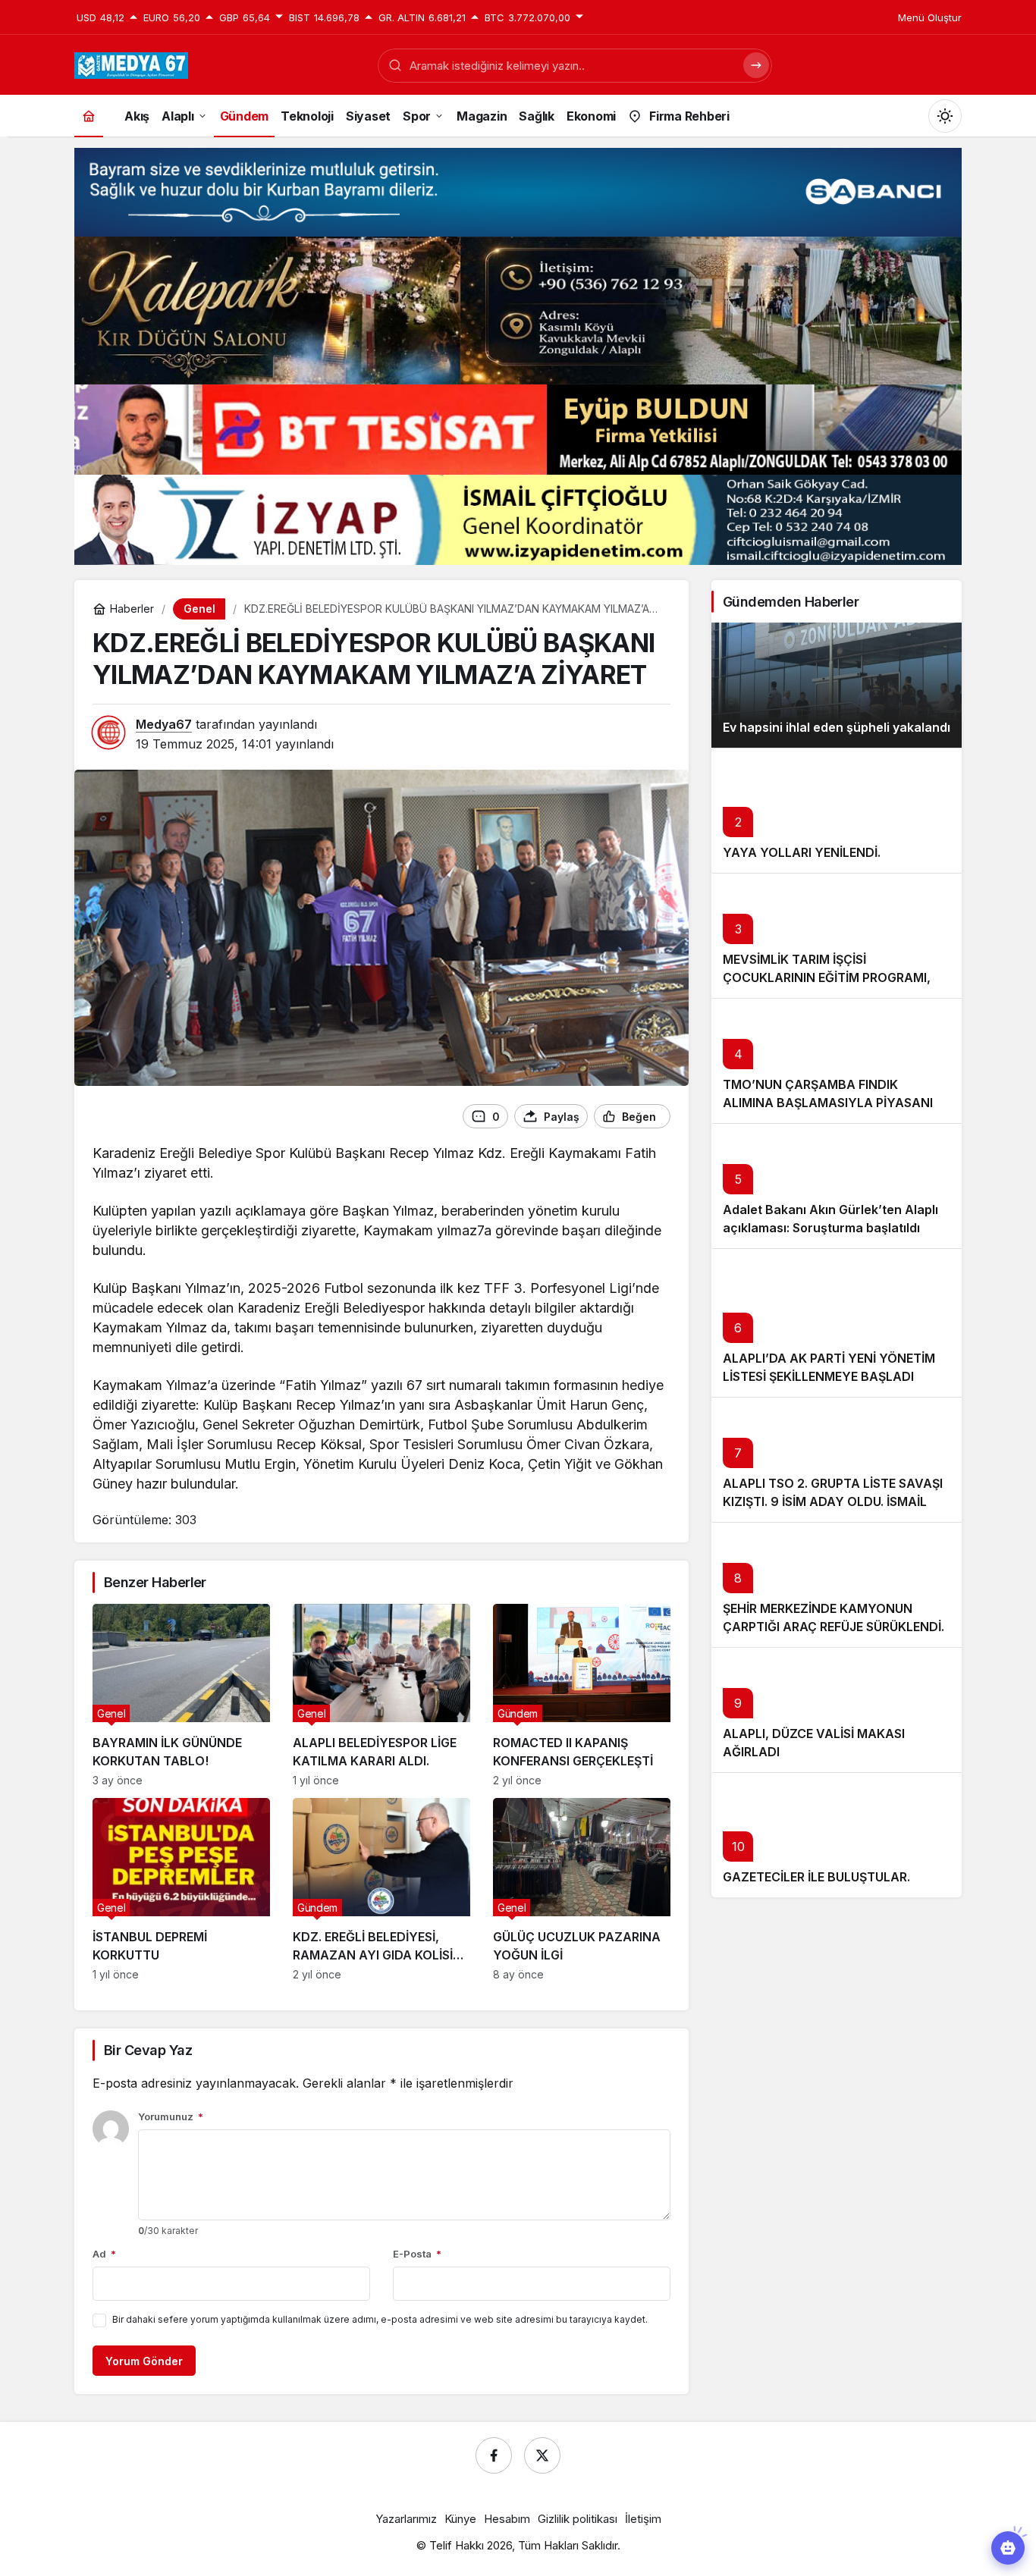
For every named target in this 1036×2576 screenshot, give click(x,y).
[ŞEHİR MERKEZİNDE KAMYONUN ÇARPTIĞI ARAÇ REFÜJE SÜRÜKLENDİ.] (837, 1585)
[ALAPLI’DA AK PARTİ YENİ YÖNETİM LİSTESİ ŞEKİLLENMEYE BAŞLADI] (837, 1323)
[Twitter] (542, 2455)
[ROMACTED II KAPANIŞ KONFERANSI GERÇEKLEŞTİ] (582, 1695)
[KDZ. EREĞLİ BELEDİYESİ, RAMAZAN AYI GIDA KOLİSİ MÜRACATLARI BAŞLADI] (381, 1889)
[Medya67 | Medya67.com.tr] (131, 64)
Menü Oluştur (930, 17)
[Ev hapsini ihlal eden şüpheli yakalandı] (837, 685)
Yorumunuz (171, 2116)
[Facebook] (494, 2455)
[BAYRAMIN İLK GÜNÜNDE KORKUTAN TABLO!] (181, 1695)
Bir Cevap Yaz (148, 2050)
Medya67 (164, 724)
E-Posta (417, 2254)
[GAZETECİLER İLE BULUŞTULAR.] (837, 1835)
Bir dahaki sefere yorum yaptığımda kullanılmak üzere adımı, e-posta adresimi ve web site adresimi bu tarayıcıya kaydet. (380, 2319)
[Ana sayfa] (89, 116)
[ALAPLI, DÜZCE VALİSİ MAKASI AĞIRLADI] (837, 1710)
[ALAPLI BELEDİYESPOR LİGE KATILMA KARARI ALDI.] (381, 1695)
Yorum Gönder (144, 2361)
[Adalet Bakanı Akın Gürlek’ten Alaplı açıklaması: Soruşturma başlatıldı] (837, 1186)
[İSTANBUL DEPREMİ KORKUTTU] (181, 1889)
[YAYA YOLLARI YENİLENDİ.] (837, 810)
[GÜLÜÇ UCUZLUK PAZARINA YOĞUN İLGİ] (582, 1889)
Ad (104, 2254)
